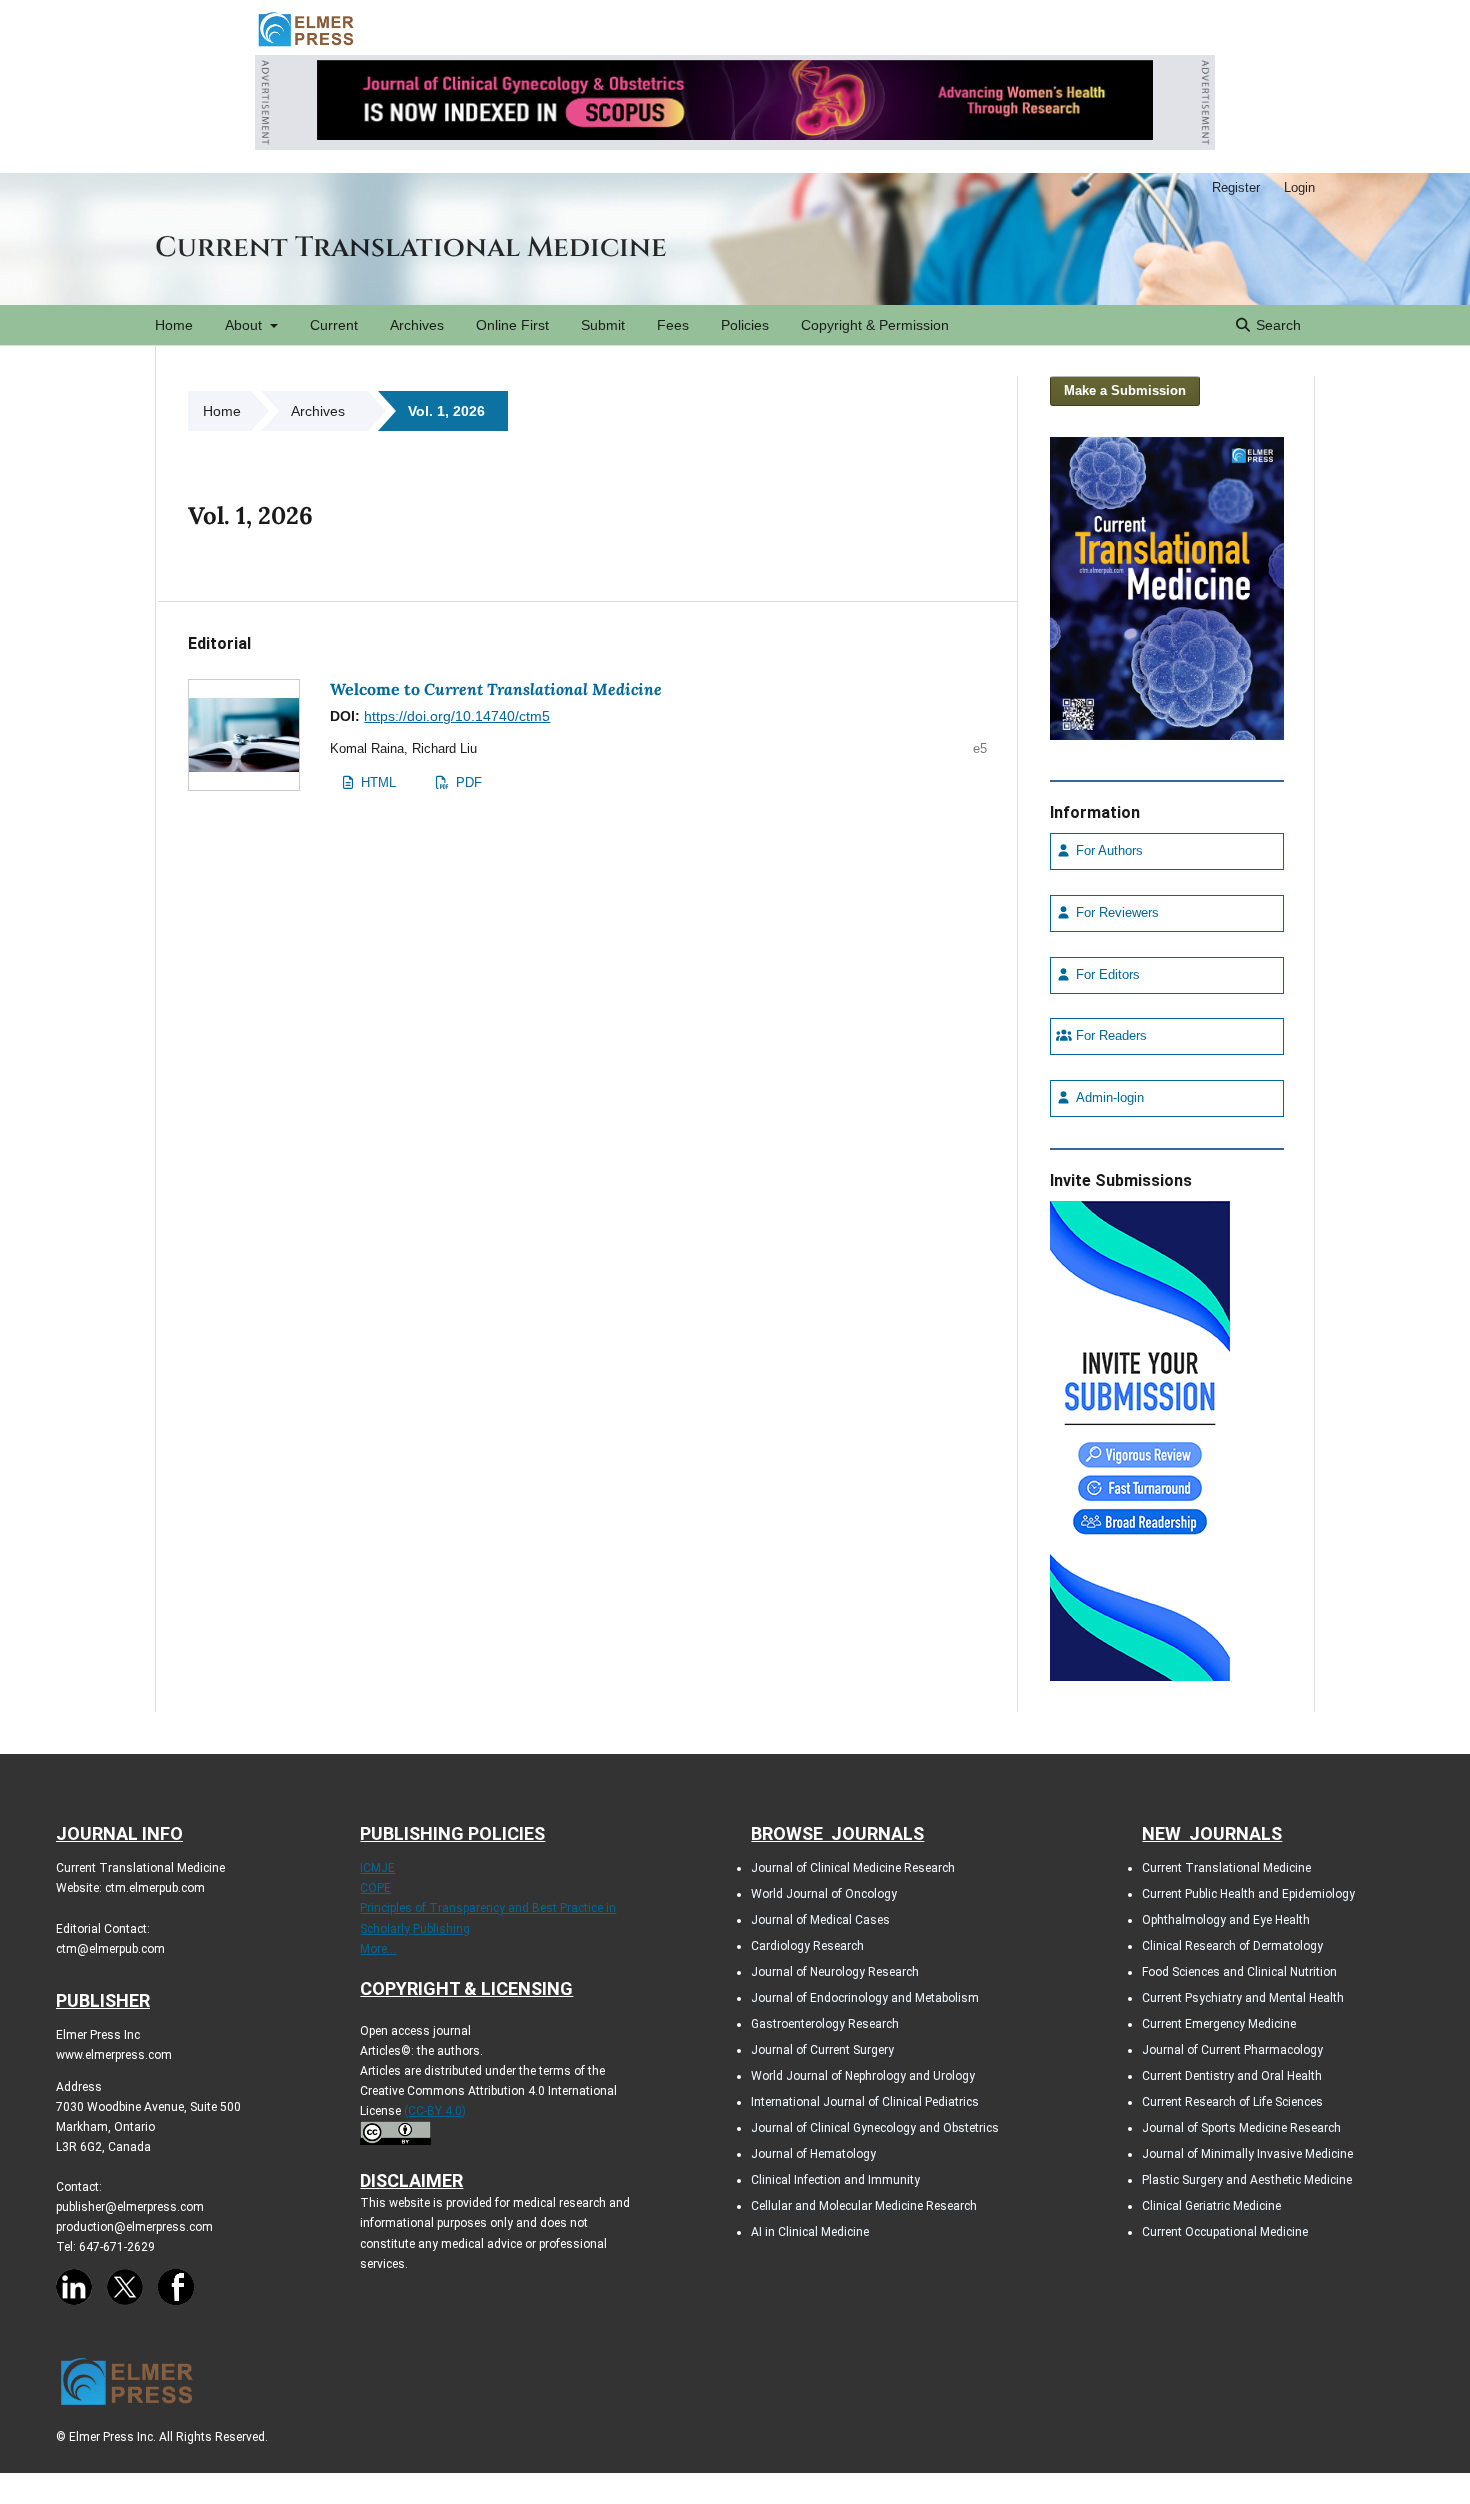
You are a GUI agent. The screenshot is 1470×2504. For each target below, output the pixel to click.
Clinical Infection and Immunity (835, 2180)
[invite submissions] (1140, 1437)
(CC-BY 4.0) (435, 2111)
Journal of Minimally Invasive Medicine (1247, 2154)
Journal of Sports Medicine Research (1241, 2128)
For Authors (1107, 851)
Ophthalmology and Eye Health (1226, 1920)
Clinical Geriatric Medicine (1211, 2206)
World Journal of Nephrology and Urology (863, 2076)
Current (334, 325)
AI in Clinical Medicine (810, 2232)
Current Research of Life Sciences (1232, 2102)
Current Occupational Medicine (1225, 2232)
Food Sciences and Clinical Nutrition (1239, 1972)
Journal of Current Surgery (822, 2050)
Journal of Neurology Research (835, 1972)
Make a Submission (1125, 390)
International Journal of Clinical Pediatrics (865, 2102)
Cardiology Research (807, 1946)
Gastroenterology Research (825, 2024)
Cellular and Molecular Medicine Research (864, 2206)
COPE (375, 1888)
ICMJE (377, 1868)
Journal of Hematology (813, 2154)
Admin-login (1108, 1098)
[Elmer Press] (305, 45)
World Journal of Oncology (824, 1894)
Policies (745, 325)
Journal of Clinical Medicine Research (853, 1868)
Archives (417, 325)
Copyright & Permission (875, 325)
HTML (376, 782)
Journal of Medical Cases (820, 1920)
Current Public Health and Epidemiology (1248, 1894)
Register (1236, 187)
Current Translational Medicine (411, 247)
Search (1276, 325)
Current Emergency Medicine (1219, 2024)
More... (378, 1949)
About (245, 325)
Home (174, 325)
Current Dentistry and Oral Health (1232, 2076)
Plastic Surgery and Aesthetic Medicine (1247, 2180)
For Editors (1106, 975)
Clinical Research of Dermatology (1232, 1946)
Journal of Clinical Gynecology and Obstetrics (875, 2128)
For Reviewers (1115, 913)
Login (1299, 187)
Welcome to (496, 689)
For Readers (1109, 1036)
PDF (467, 782)
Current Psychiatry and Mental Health (1243, 1998)
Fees (673, 325)
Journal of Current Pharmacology (1232, 2050)
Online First (512, 325)
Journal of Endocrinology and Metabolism (865, 1998)
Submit (603, 325)
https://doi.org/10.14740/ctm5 (457, 716)
